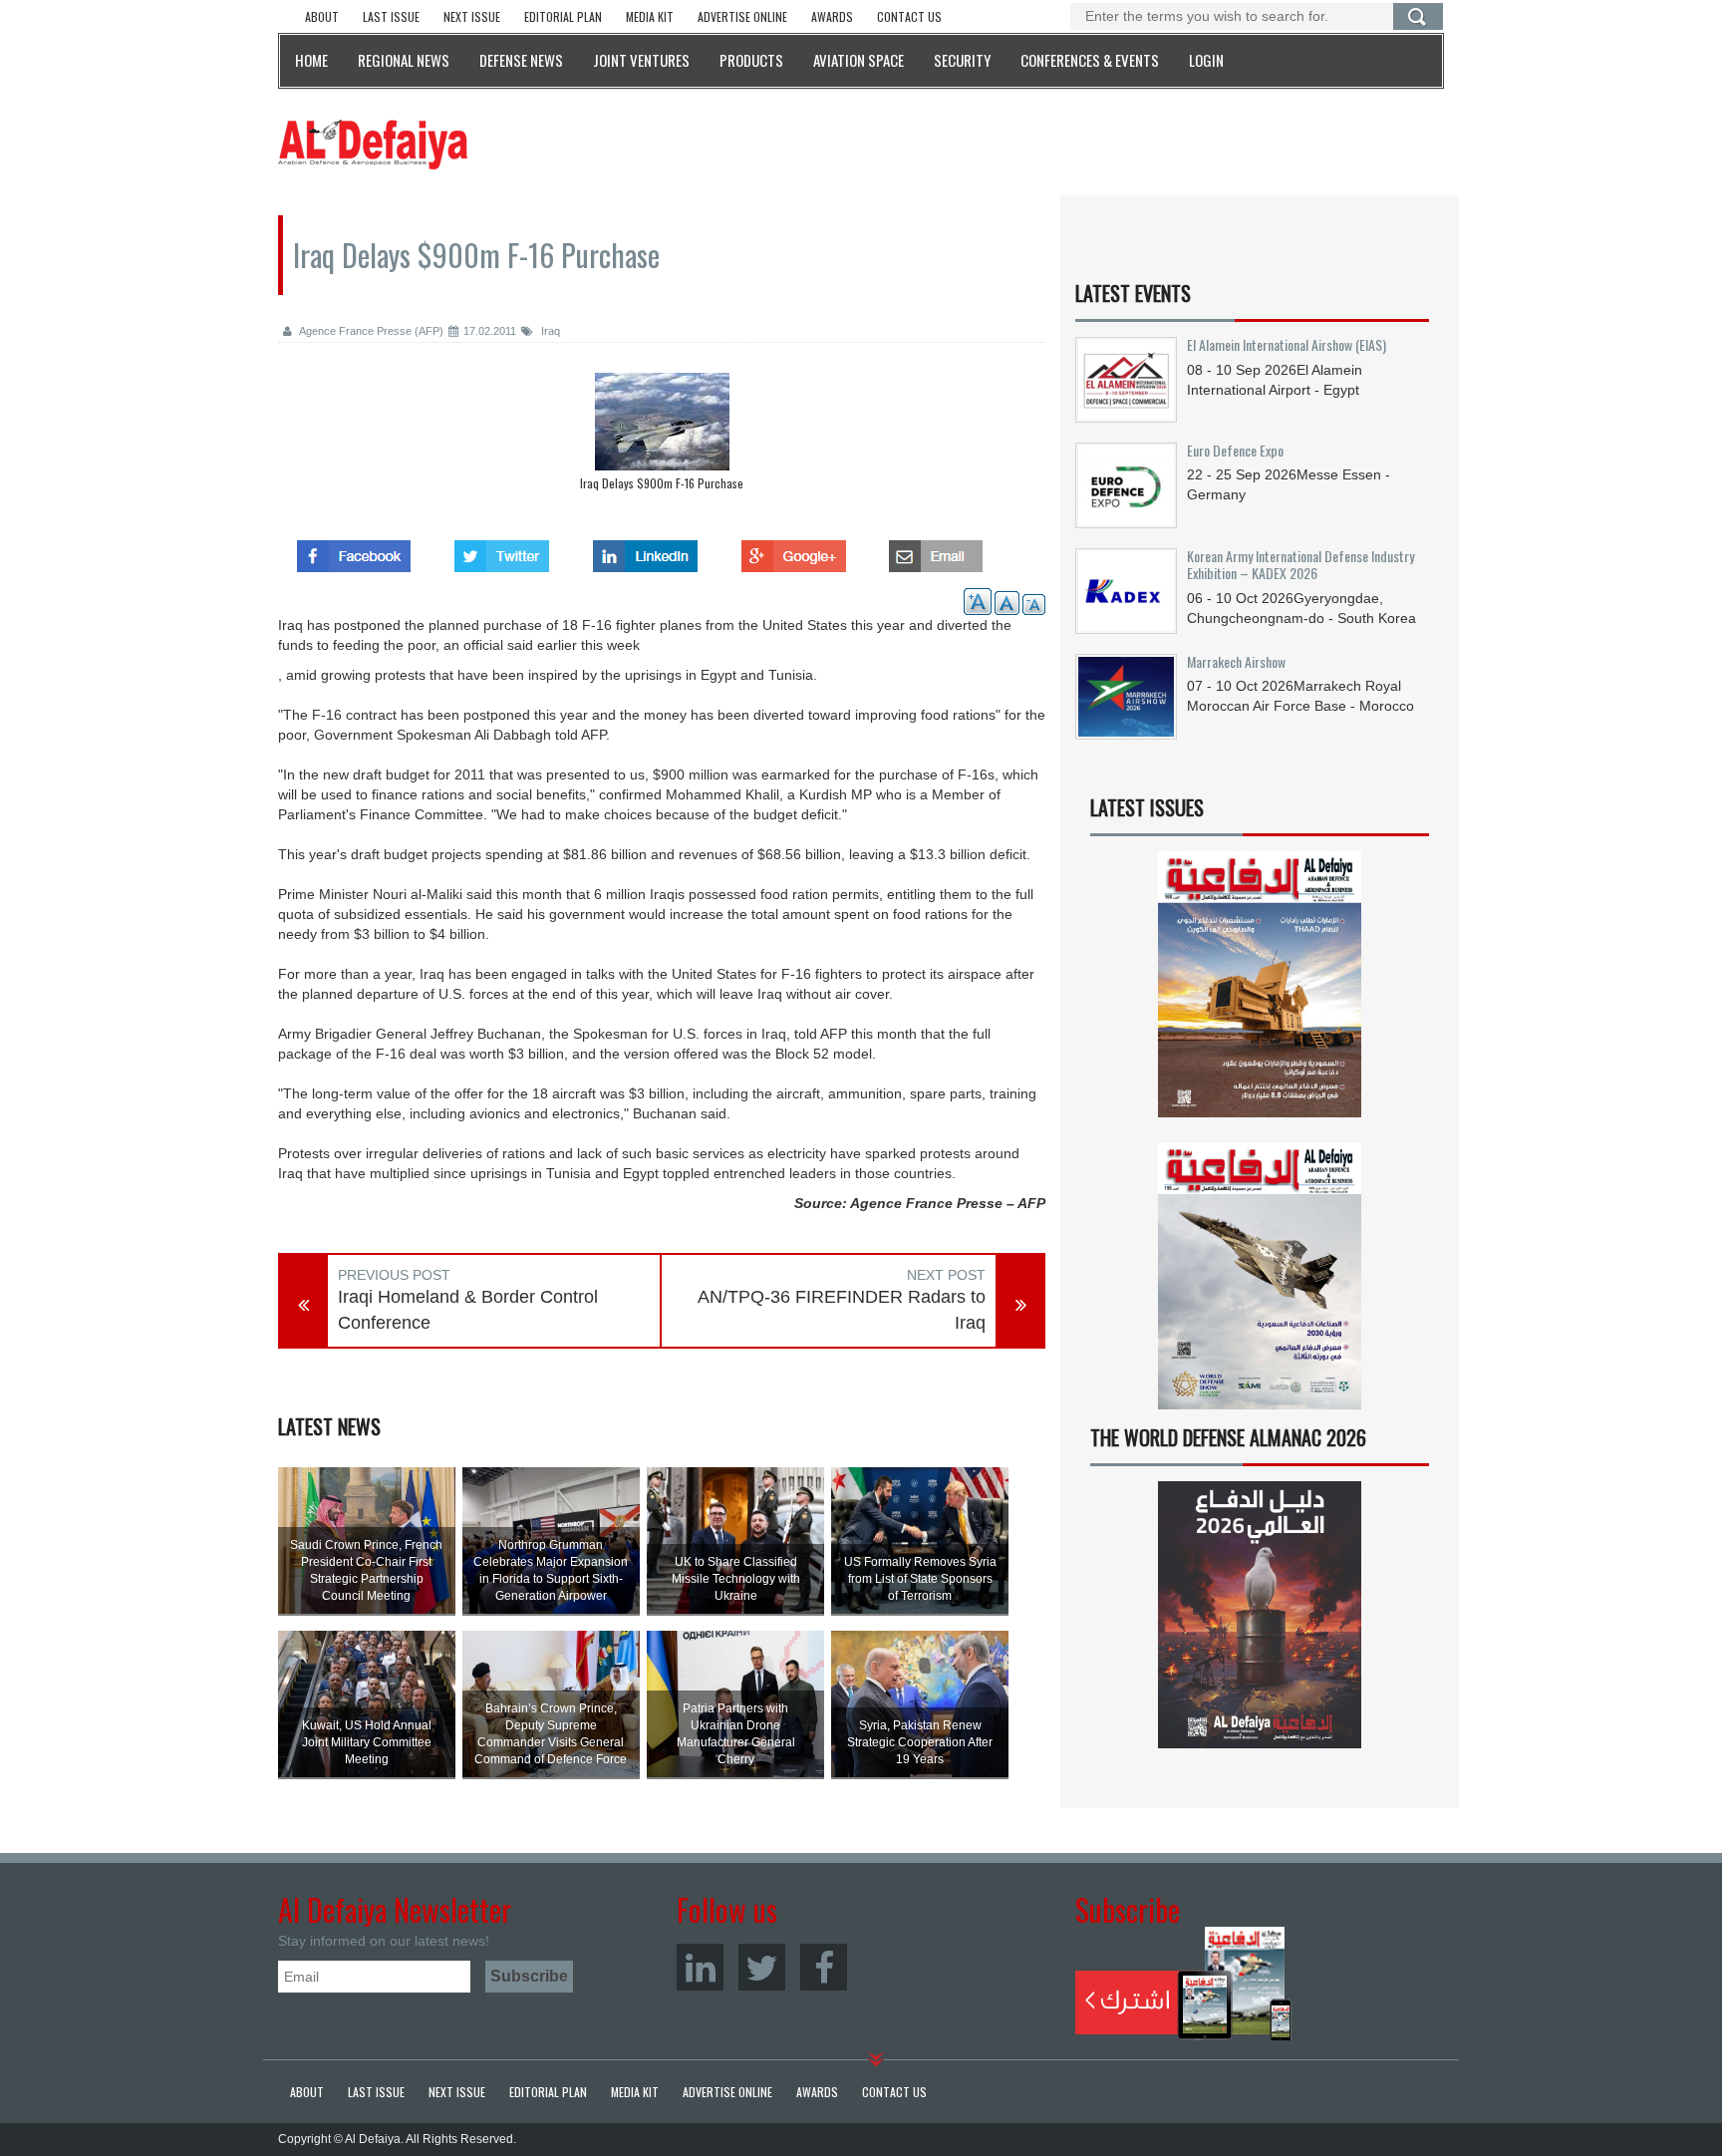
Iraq (549, 331)
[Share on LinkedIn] (645, 550)
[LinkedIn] (700, 1967)
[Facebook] (824, 1967)
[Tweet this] (502, 550)
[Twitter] (762, 1967)
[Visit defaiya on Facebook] (354, 550)
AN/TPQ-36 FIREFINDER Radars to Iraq (842, 1310)
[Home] (373, 144)
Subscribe (1183, 1984)
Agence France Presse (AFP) (370, 331)
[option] (662, 437)
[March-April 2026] (1260, 992)
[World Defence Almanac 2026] (1260, 1615)
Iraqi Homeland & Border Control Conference (468, 1310)
